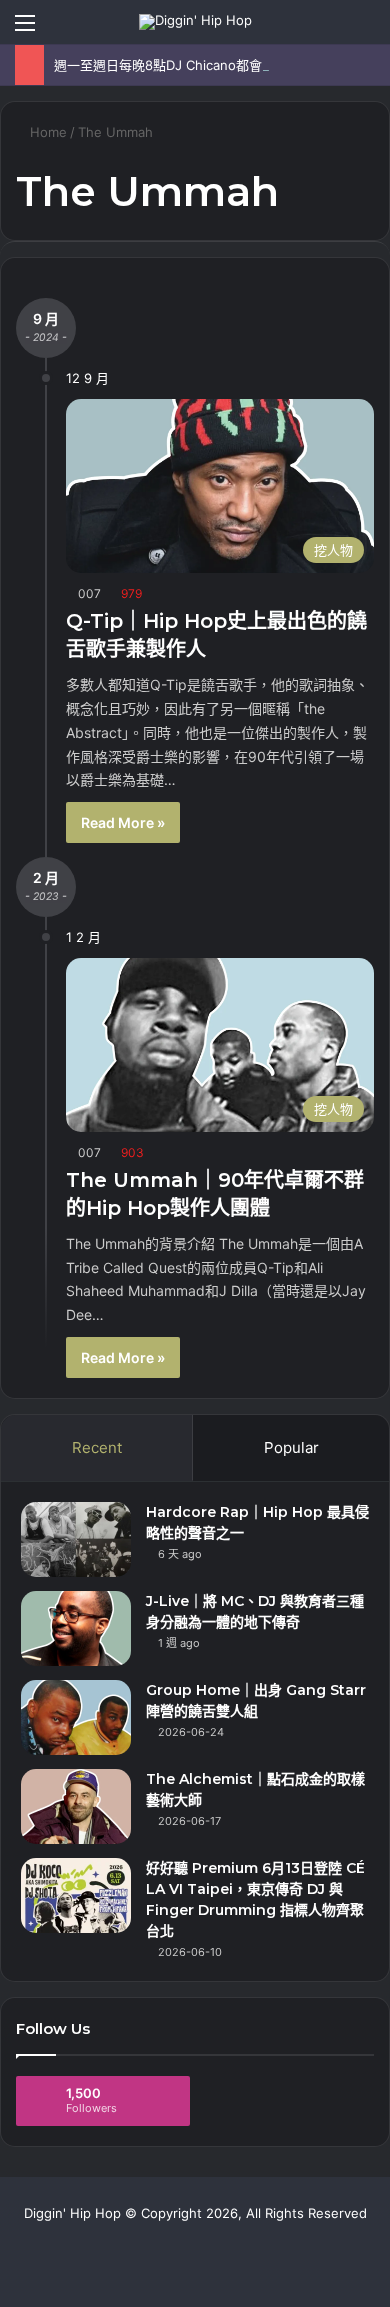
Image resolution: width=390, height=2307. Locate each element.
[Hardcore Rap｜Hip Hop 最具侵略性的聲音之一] (76, 1539)
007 (89, 593)
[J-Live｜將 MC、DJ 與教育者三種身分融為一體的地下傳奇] (76, 1628)
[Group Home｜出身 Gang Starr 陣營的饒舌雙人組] (76, 1717)
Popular (291, 1447)
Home (46, 132)
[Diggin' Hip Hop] (195, 22)
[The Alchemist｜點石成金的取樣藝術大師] (76, 1806)
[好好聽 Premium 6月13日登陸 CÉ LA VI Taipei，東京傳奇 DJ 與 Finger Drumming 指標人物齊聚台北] (76, 1895)
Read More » (123, 822)
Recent (97, 1447)
